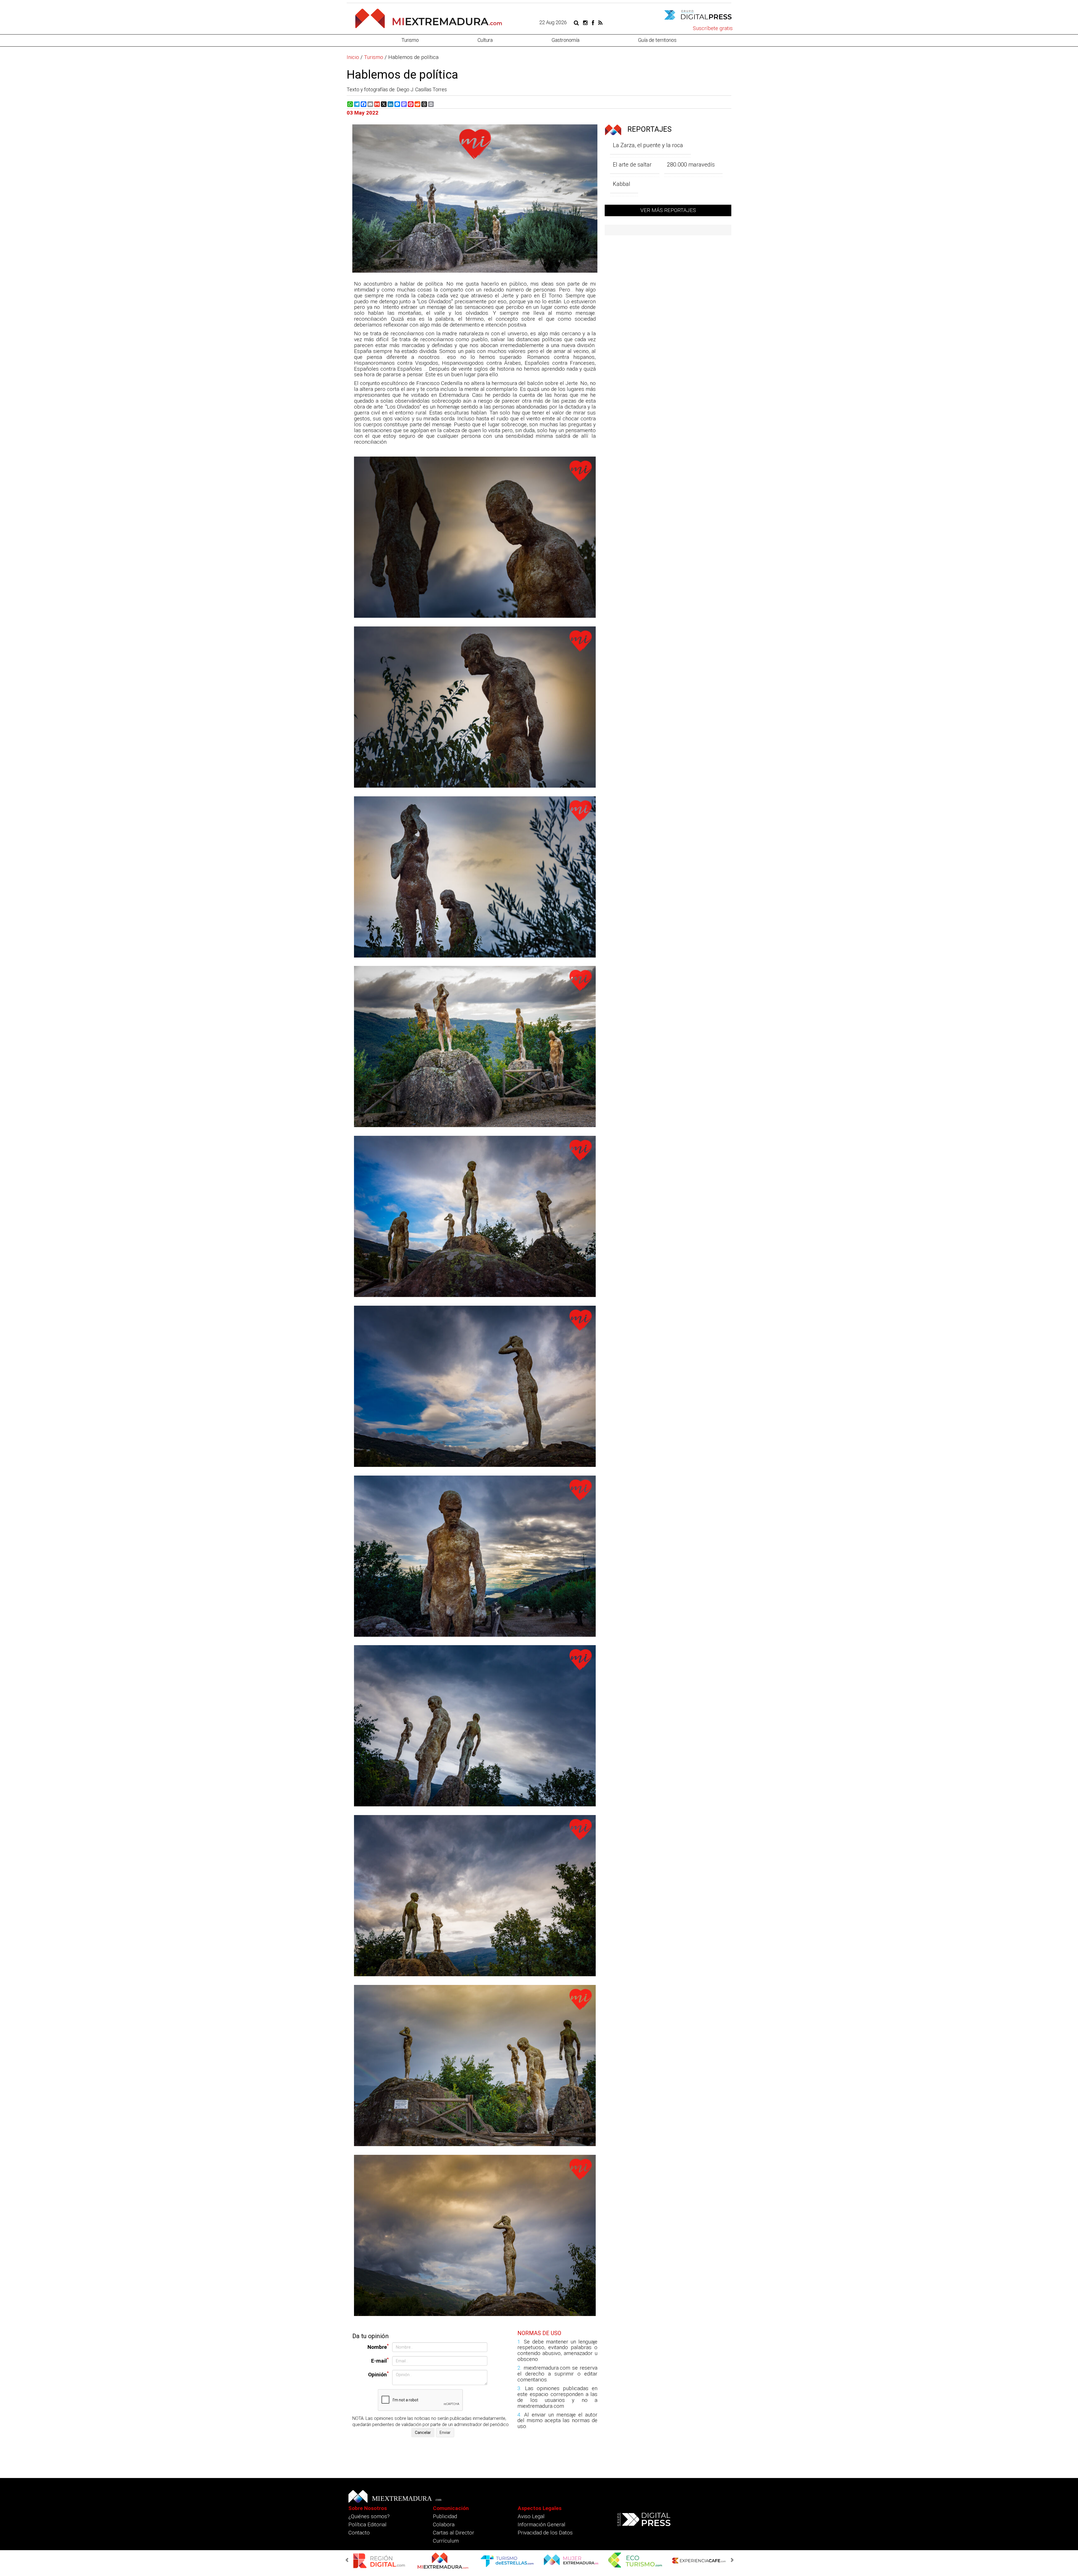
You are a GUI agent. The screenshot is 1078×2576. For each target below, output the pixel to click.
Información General (542, 2524)
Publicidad (445, 2516)
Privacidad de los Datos (545, 2533)
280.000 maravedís (691, 165)
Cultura (485, 40)
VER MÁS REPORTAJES (668, 210)
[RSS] (600, 22)
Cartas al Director (454, 2533)
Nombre (378, 2347)
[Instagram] (585, 22)
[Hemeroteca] (576, 22)
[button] (348, 2560)
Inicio (353, 57)
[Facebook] (593, 22)
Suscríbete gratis (713, 28)
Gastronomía (566, 40)
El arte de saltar (632, 165)
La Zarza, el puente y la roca (648, 145)
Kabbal (622, 184)
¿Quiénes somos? (369, 2516)
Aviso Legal (531, 2516)
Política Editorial (367, 2524)
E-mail (380, 2360)
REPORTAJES (649, 129)
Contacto (359, 2533)
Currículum (446, 2541)
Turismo (410, 40)
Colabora (444, 2524)
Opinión (378, 2374)
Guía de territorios (657, 40)
